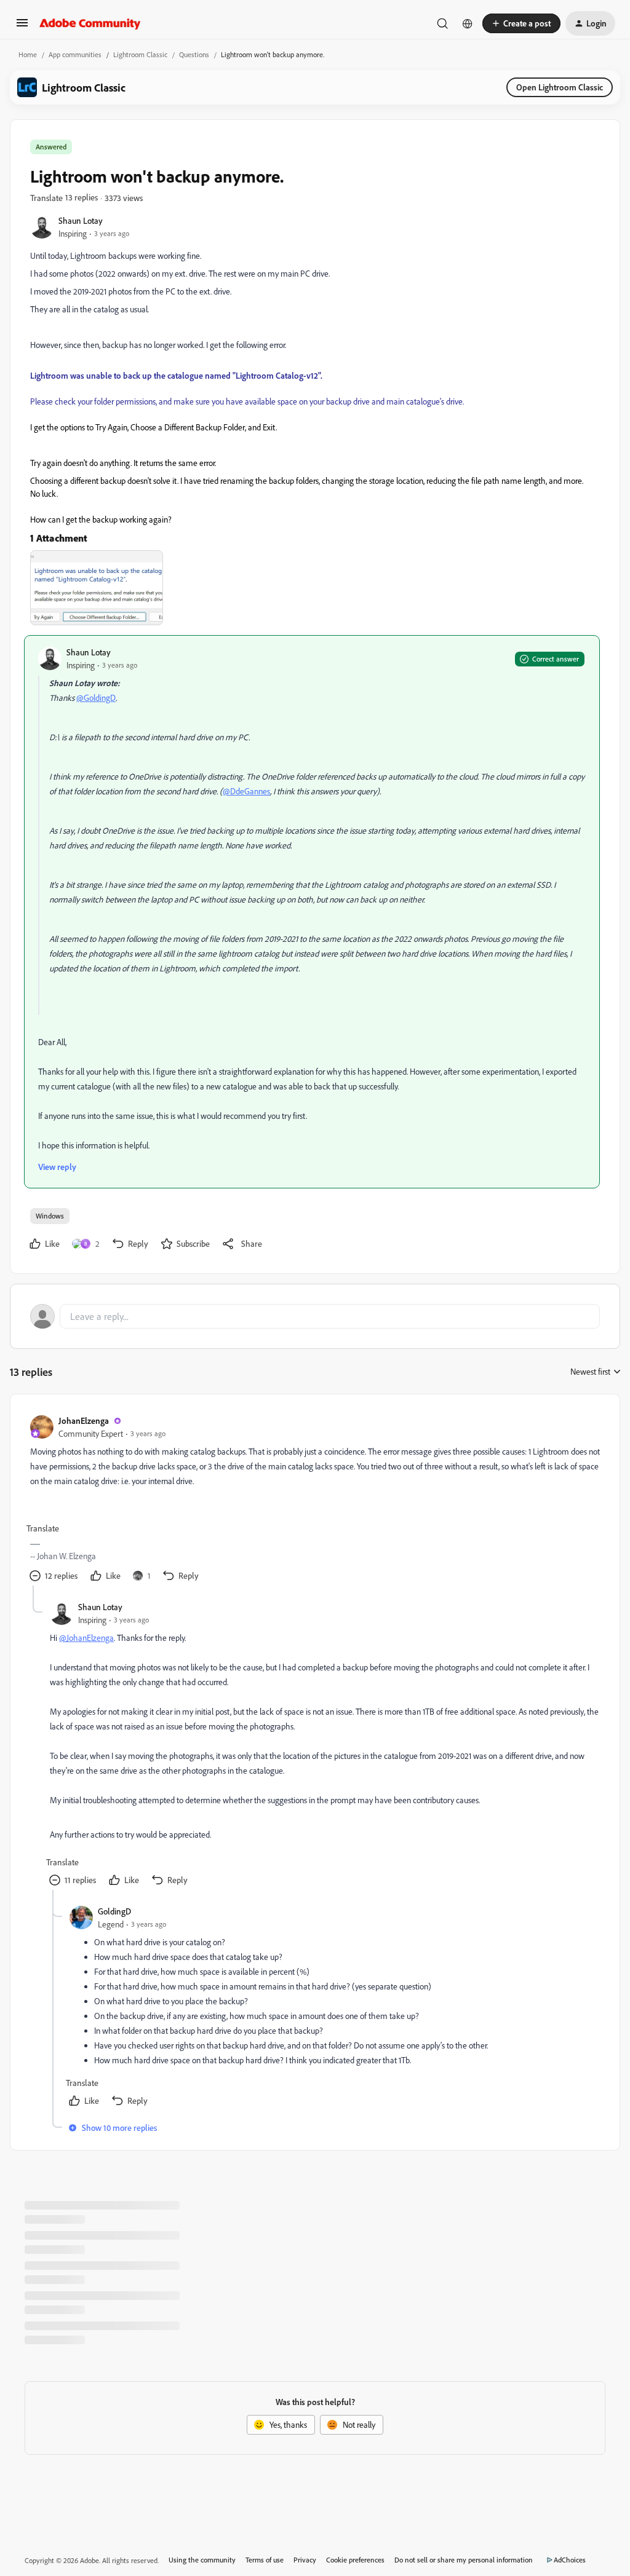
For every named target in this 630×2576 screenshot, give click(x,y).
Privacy (305, 2560)
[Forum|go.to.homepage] (90, 23)
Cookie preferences (355, 2560)
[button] (22, 27)
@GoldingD (96, 697)
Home (28, 54)
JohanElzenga (84, 1420)
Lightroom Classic (140, 54)
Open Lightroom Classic (560, 87)
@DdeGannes (246, 791)
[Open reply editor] (315, 1316)
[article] (314, 1500)
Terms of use (265, 2560)
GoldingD (114, 1911)
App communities (75, 54)
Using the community (202, 2560)
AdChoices (570, 2560)
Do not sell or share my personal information (464, 2560)
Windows (50, 1216)
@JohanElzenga (86, 1638)
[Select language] (468, 23)
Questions (194, 54)
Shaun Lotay (81, 220)
